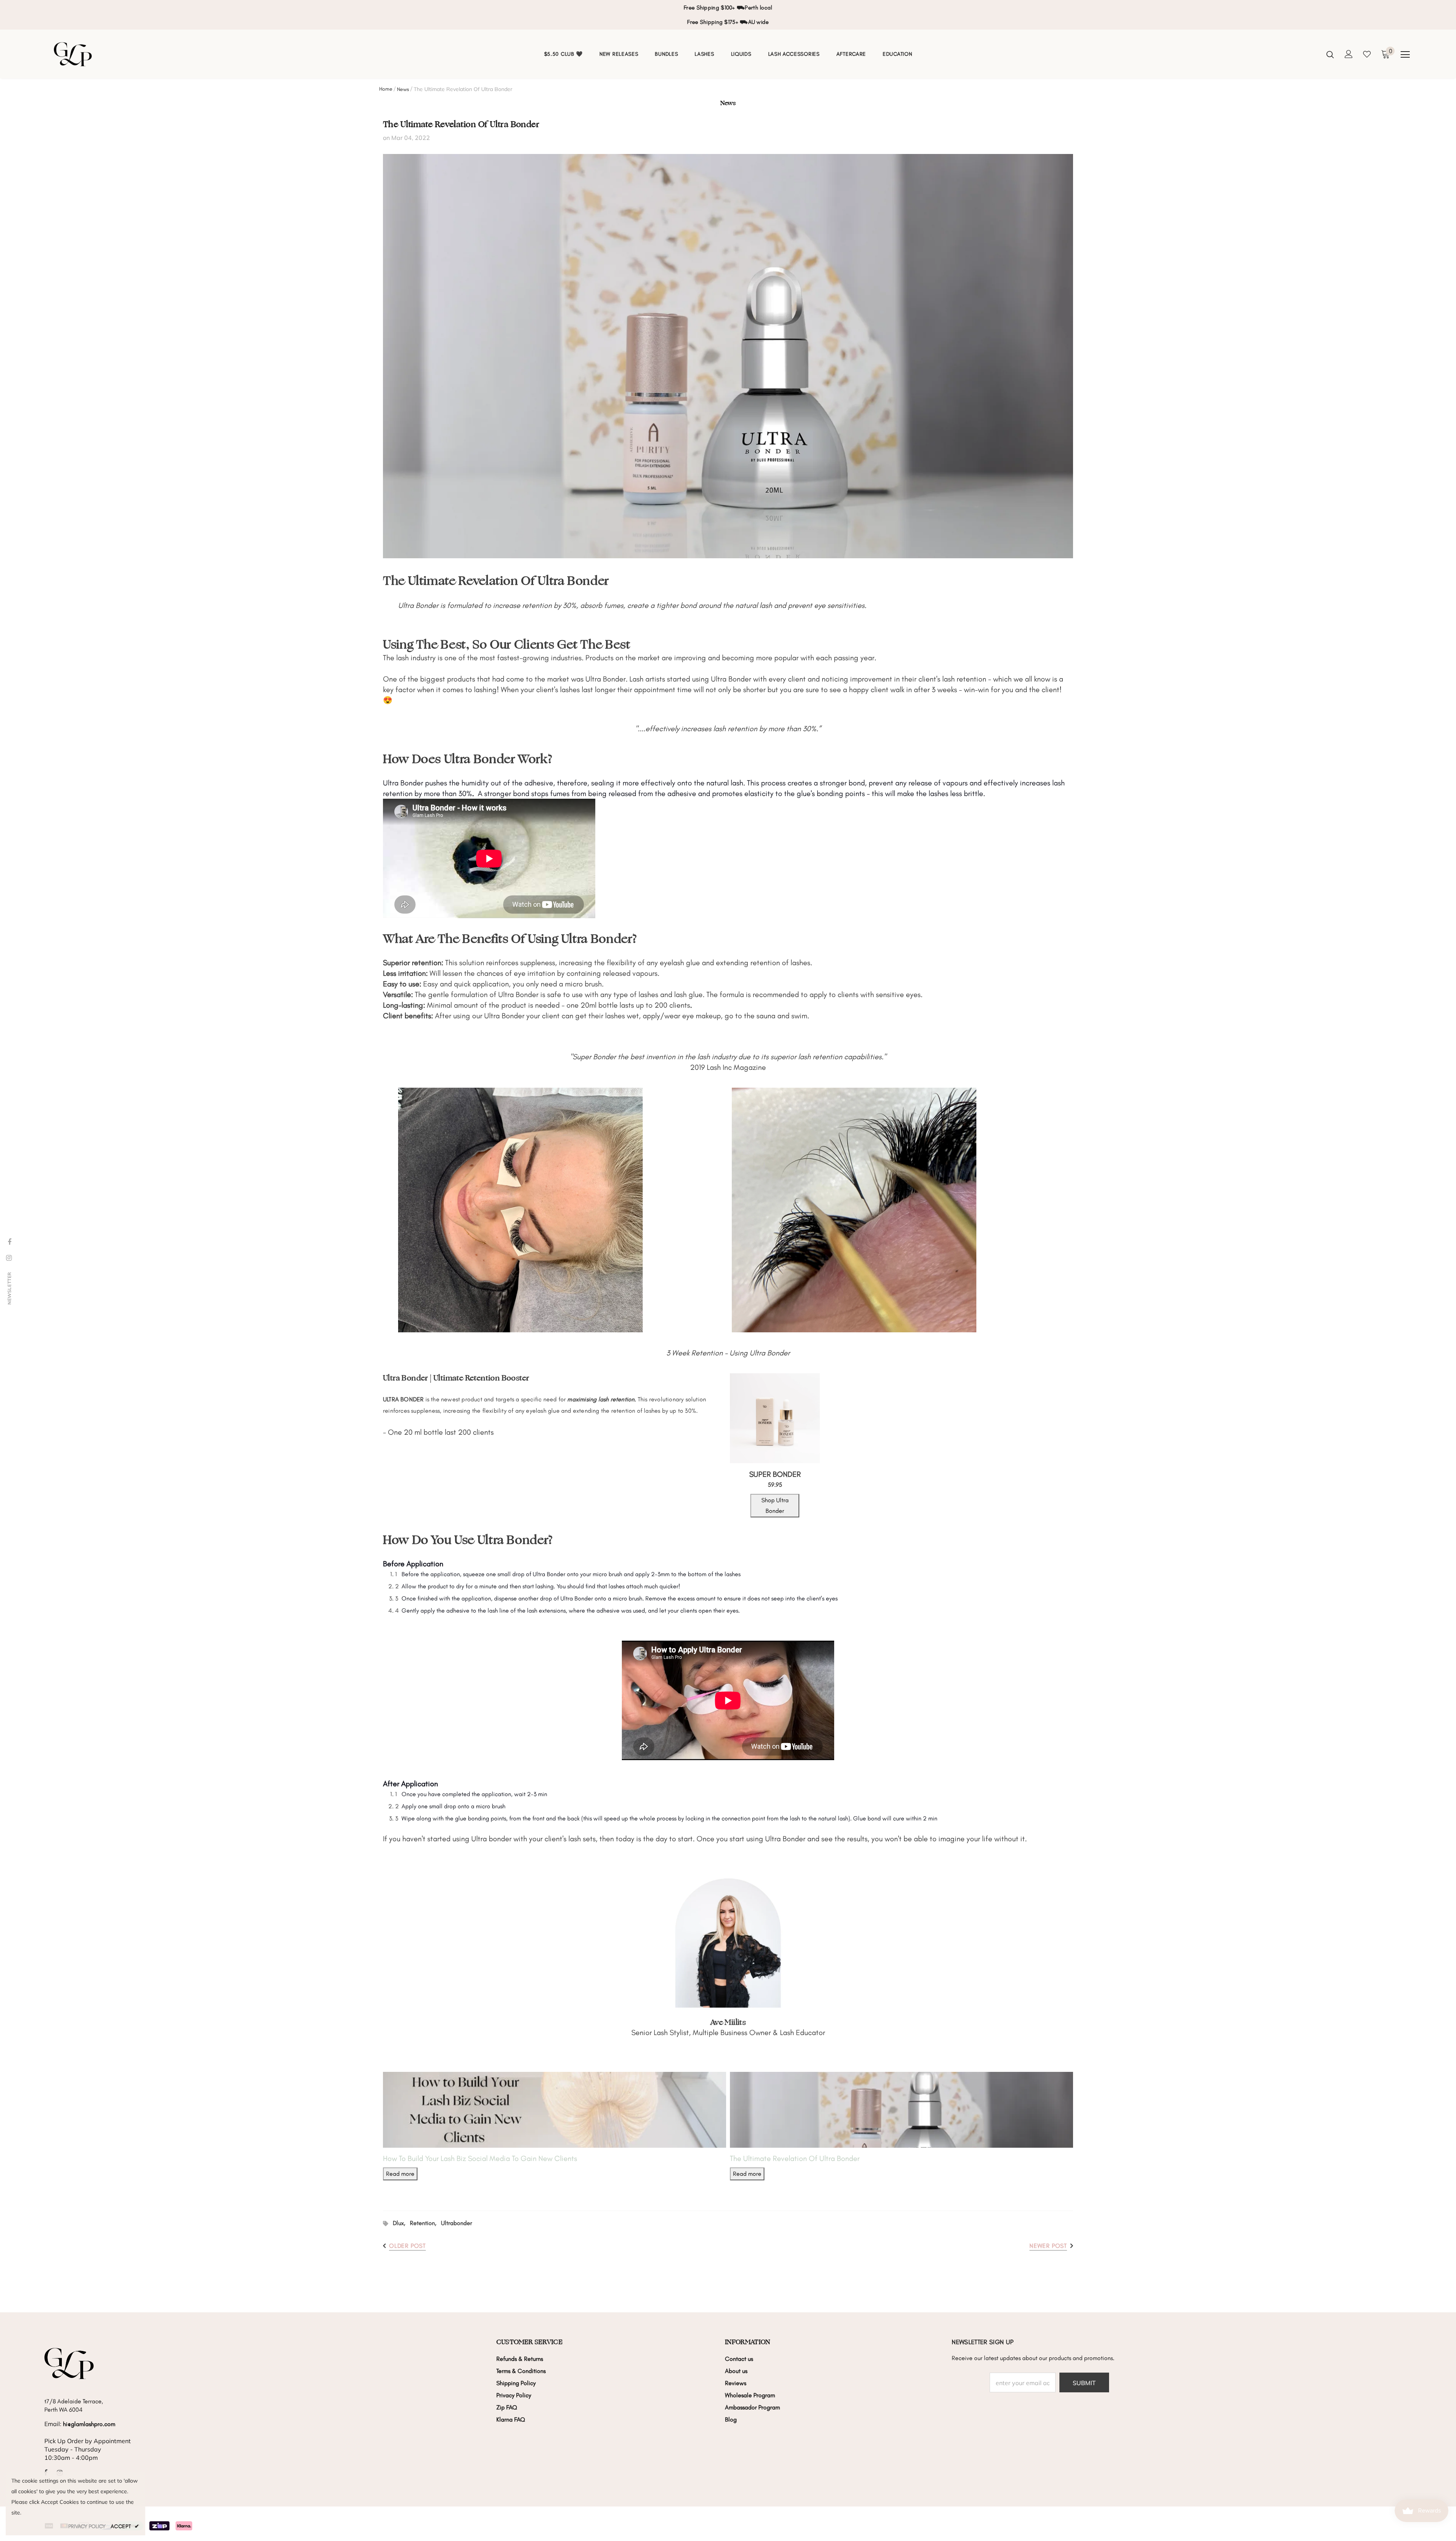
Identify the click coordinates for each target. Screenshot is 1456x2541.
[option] (728, 15)
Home (386, 89)
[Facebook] (9, 1242)
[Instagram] (9, 1258)
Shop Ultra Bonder (775, 1505)
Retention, (425, 2223)
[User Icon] (1349, 54)
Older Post (407, 2246)
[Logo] (95, 54)
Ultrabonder (457, 2223)
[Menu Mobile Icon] (1405, 55)
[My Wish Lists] (1367, 54)
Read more (400, 2174)
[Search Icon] (1330, 54)
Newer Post (1048, 2246)
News (403, 89)
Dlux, (401, 2223)
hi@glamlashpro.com (89, 2424)
